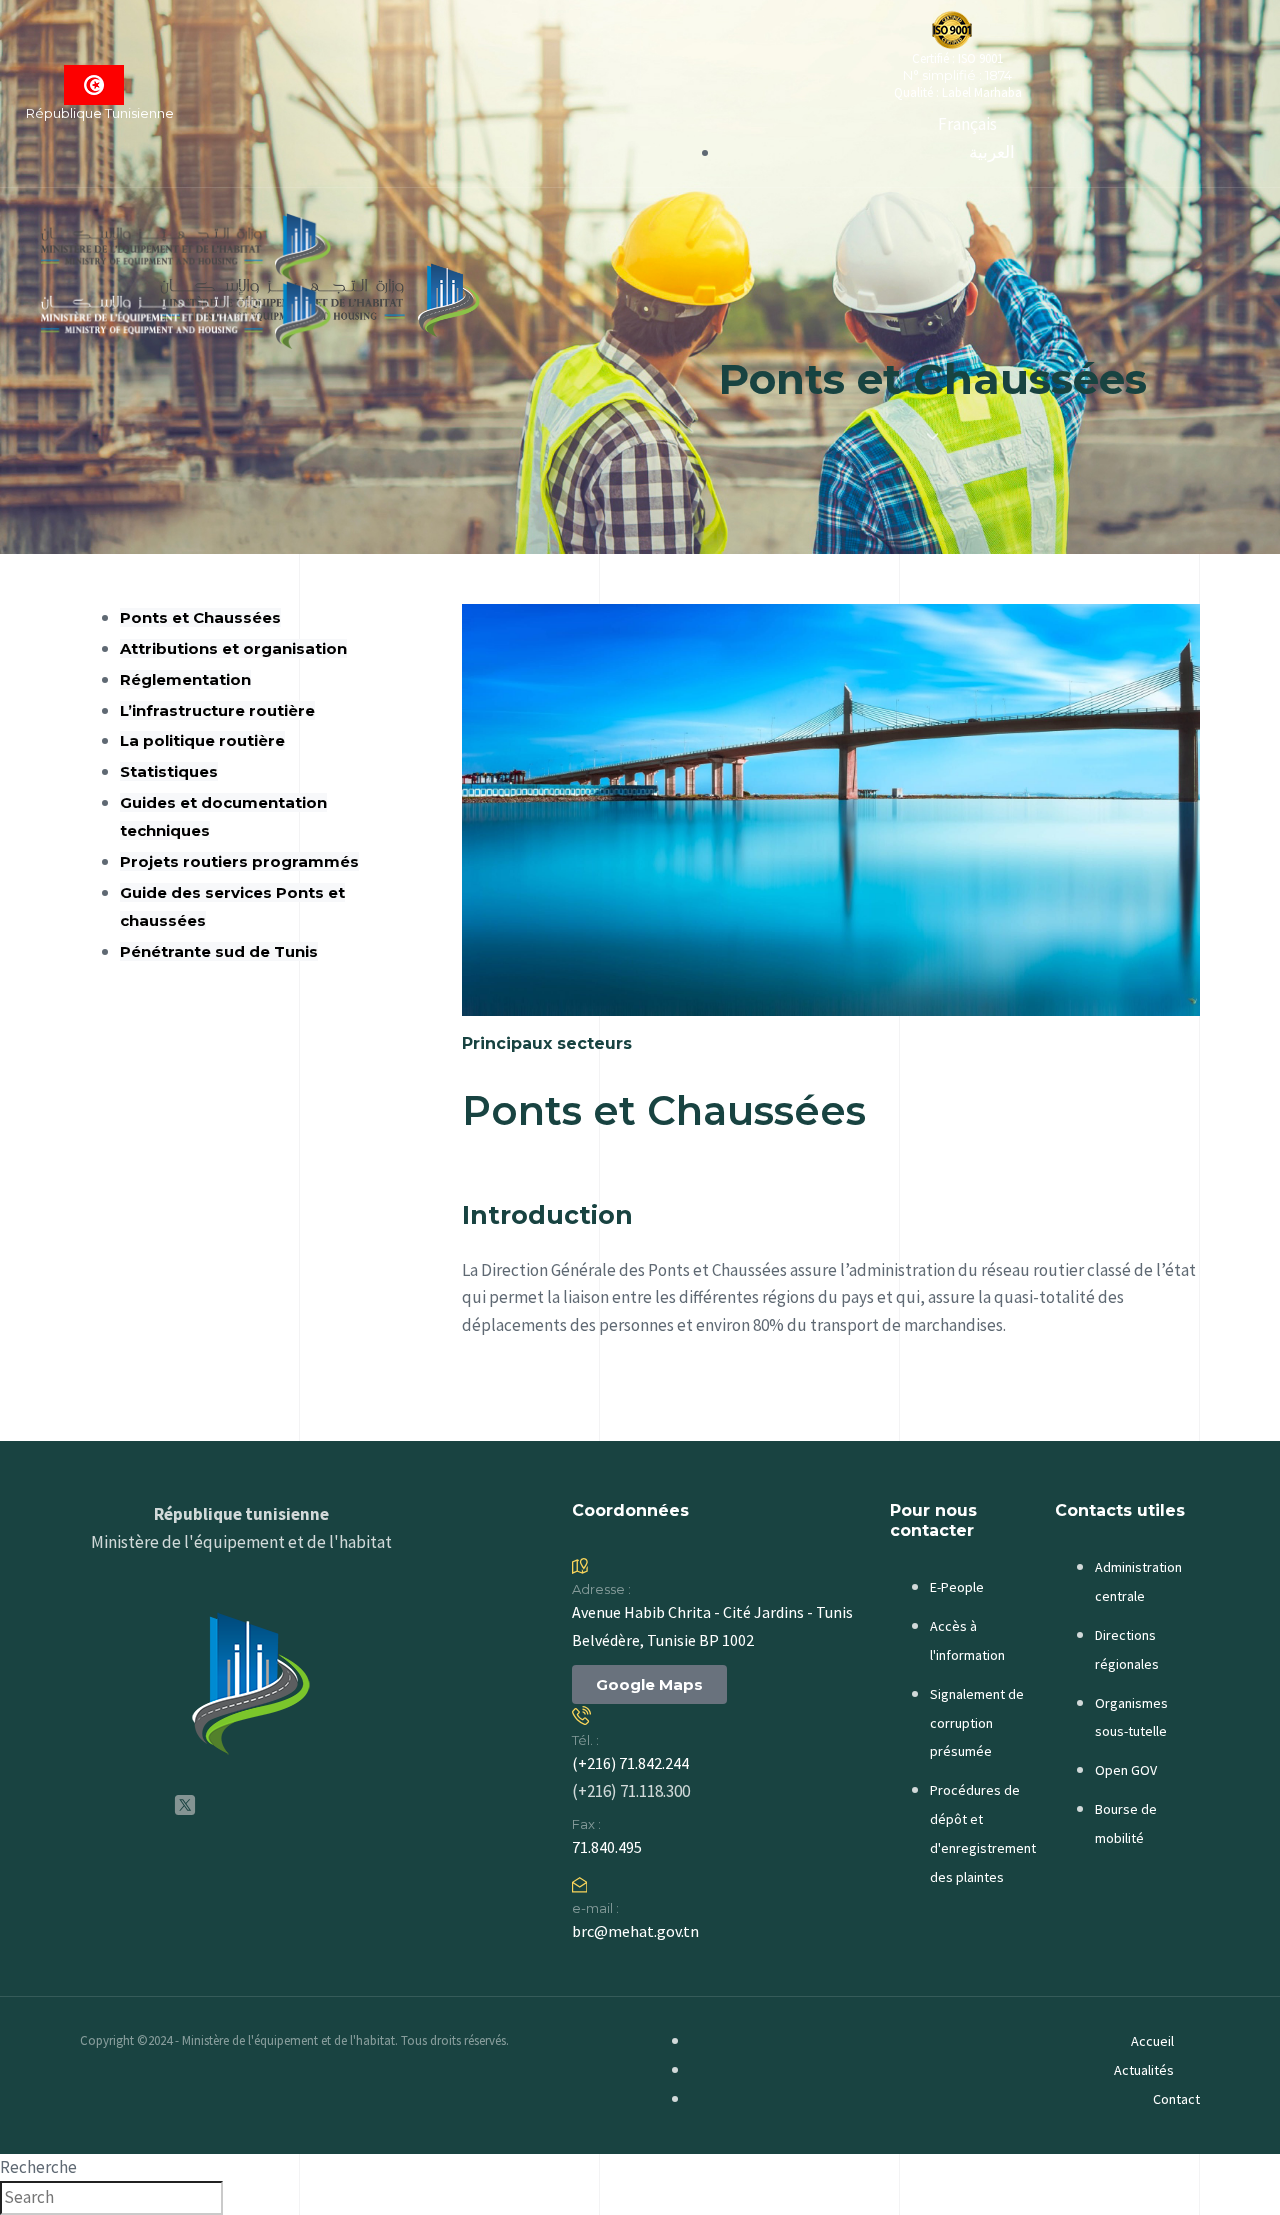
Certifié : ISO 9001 (957, 58)
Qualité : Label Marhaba (958, 92)
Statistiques (169, 771)
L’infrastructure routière (217, 710)
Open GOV (1126, 1770)
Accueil (1152, 2041)
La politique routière (202, 740)
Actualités (1144, 2070)
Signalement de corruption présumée (977, 1723)
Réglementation (185, 679)
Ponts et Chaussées (200, 617)
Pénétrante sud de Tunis (219, 951)
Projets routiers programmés (239, 861)
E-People (957, 1587)
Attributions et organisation (233, 648)
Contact (1176, 2099)
